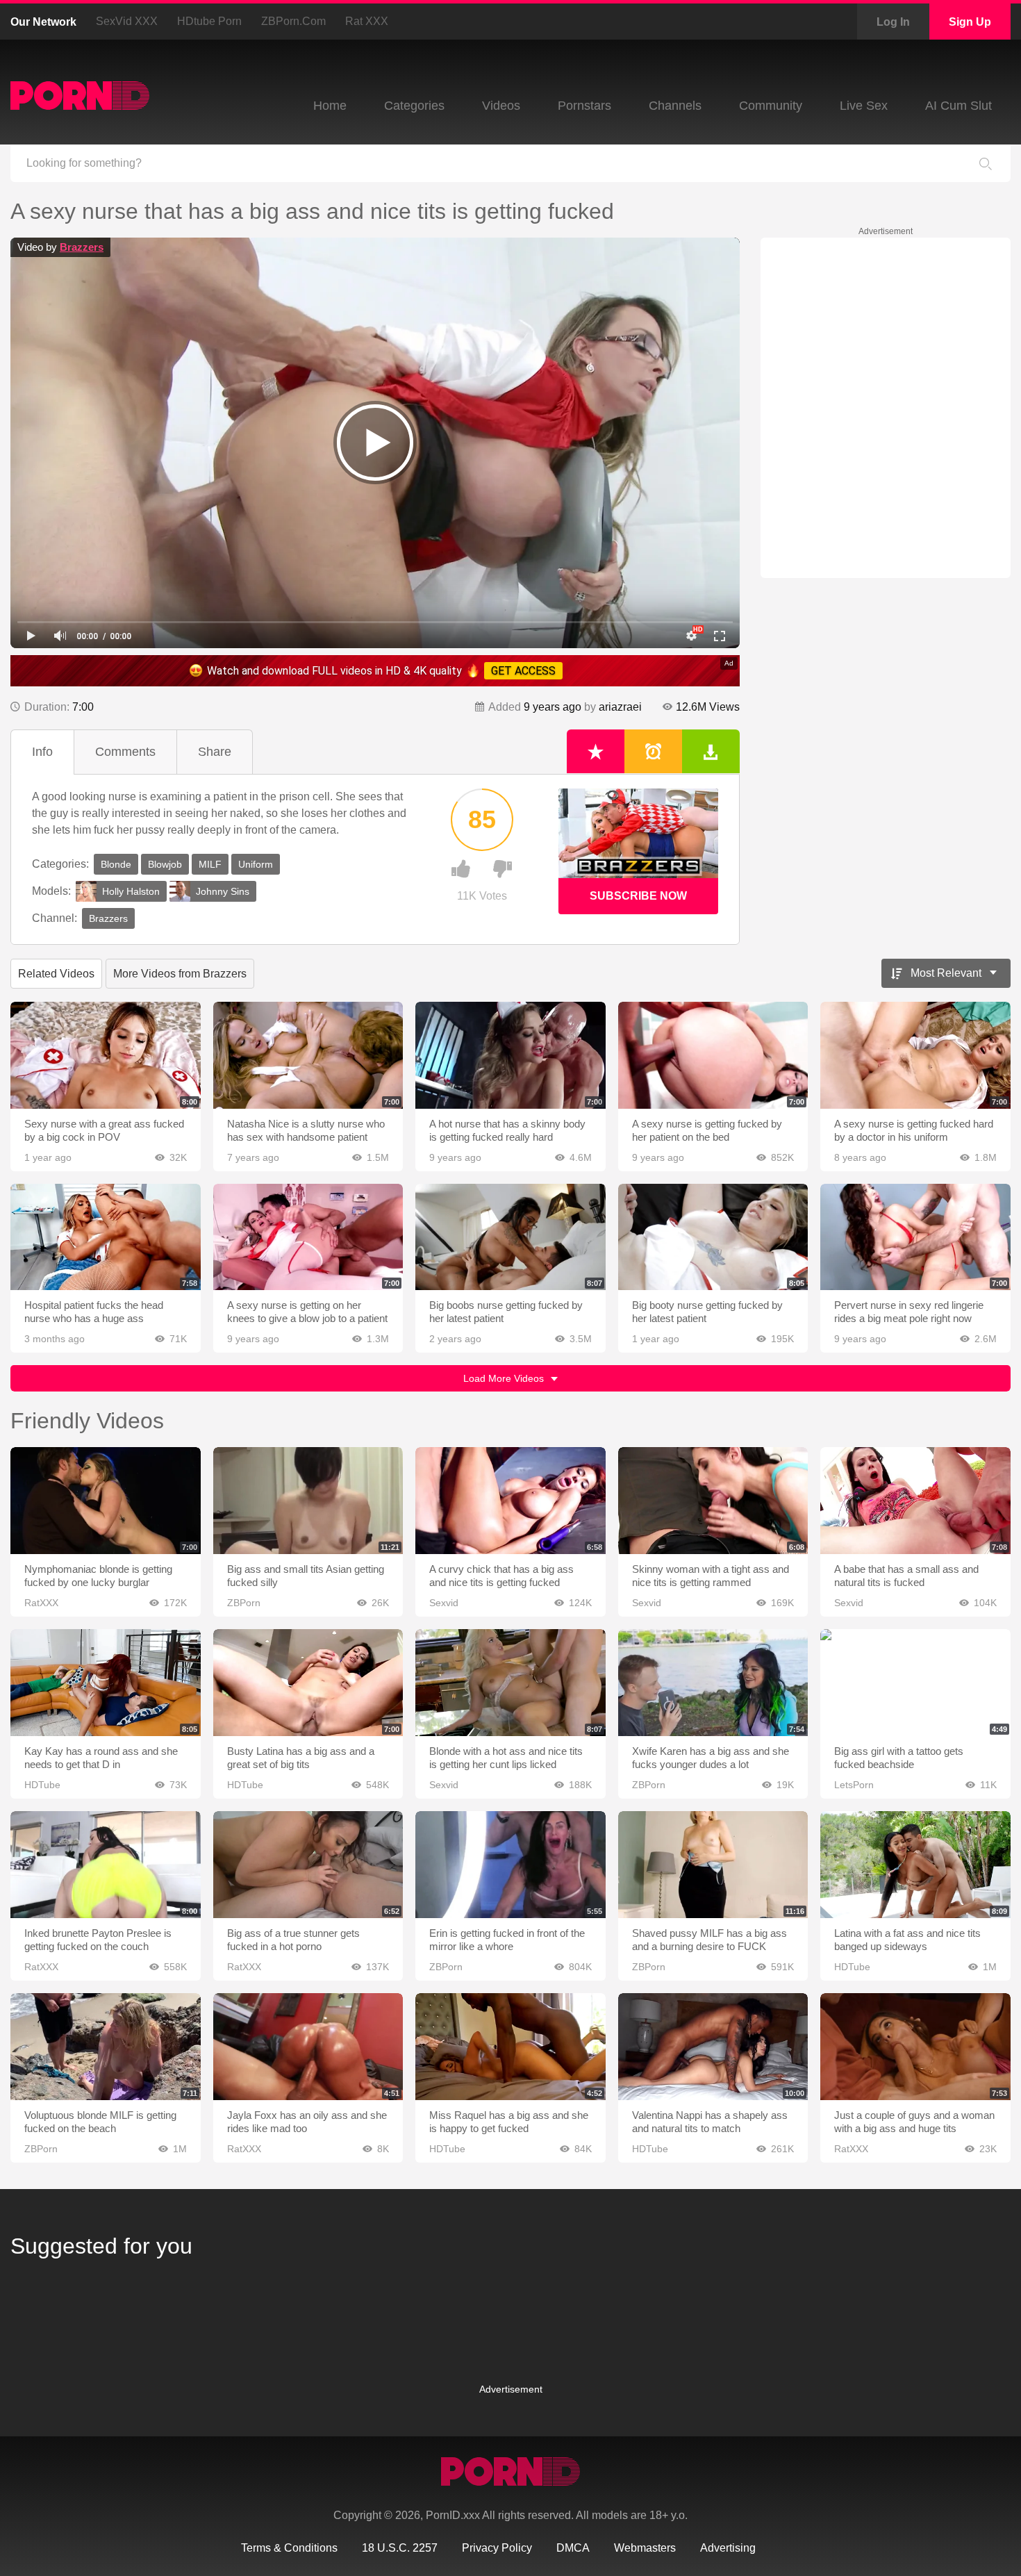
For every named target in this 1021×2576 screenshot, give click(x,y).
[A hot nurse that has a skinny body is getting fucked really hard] (510, 1055)
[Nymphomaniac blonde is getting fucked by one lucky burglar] (106, 1501)
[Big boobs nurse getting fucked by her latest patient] (510, 1237)
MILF (210, 864)
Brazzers (82, 247)
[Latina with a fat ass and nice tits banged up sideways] (915, 1865)
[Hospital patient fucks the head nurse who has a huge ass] (106, 1237)
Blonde (116, 864)
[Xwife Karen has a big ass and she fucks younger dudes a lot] (713, 1683)
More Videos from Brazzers (180, 974)
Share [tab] (215, 752)
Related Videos (56, 974)
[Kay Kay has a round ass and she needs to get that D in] (106, 1683)
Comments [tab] (125, 752)
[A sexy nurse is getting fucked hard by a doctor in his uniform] (915, 1055)
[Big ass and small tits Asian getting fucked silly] (308, 1501)
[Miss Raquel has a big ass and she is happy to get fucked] (510, 2047)
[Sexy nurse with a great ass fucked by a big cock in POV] (106, 1055)
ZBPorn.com (293, 21)
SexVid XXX (127, 21)
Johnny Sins (223, 891)
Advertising (728, 2548)
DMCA (573, 2548)
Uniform (256, 864)
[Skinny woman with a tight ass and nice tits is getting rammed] (713, 1501)
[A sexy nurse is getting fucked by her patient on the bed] (713, 1055)
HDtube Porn (209, 21)
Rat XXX (367, 21)
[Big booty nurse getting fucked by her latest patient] (713, 1237)
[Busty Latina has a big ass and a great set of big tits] (308, 1683)
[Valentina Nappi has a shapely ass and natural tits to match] (713, 2047)
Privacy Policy (497, 2548)
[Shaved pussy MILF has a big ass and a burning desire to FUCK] (713, 1865)
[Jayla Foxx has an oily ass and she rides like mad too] (308, 2047)
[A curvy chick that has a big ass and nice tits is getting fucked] (510, 1501)
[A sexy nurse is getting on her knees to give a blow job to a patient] (308, 1237)
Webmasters (645, 2548)
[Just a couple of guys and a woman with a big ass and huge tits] (915, 2047)
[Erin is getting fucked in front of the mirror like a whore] (510, 1865)
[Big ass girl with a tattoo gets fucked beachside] (915, 1683)
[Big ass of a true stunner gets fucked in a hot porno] (308, 1865)
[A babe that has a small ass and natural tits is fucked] (915, 1501)
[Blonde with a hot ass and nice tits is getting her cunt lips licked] (510, 1683)
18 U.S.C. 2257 (400, 2548)
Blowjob (165, 864)
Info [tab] (42, 752)
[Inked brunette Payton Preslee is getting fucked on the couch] (106, 1865)
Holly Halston (131, 891)
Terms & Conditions (289, 2548)
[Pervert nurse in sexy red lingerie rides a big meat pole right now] (915, 1237)
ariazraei (620, 707)
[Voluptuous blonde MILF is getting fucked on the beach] (106, 2047)
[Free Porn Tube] (80, 96)
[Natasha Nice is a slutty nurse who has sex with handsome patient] (308, 1055)
